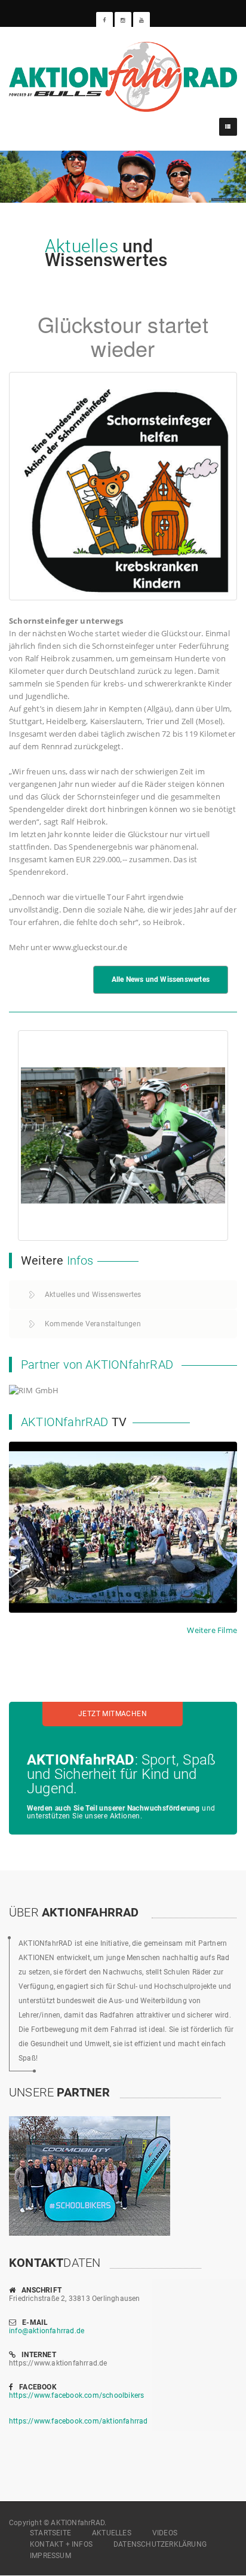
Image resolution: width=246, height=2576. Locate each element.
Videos (165, 2533)
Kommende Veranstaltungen (93, 1324)
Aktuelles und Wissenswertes (93, 1295)
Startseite (50, 2533)
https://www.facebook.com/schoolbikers (76, 2395)
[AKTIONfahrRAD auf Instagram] (123, 20)
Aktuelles (112, 2533)
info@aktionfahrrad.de (47, 2331)
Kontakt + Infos (61, 2544)
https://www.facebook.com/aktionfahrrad (79, 2421)
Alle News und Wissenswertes (161, 979)
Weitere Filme (212, 1630)
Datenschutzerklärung (160, 2544)
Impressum (50, 2556)
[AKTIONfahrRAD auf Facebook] (104, 20)
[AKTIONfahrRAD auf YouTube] (142, 20)
